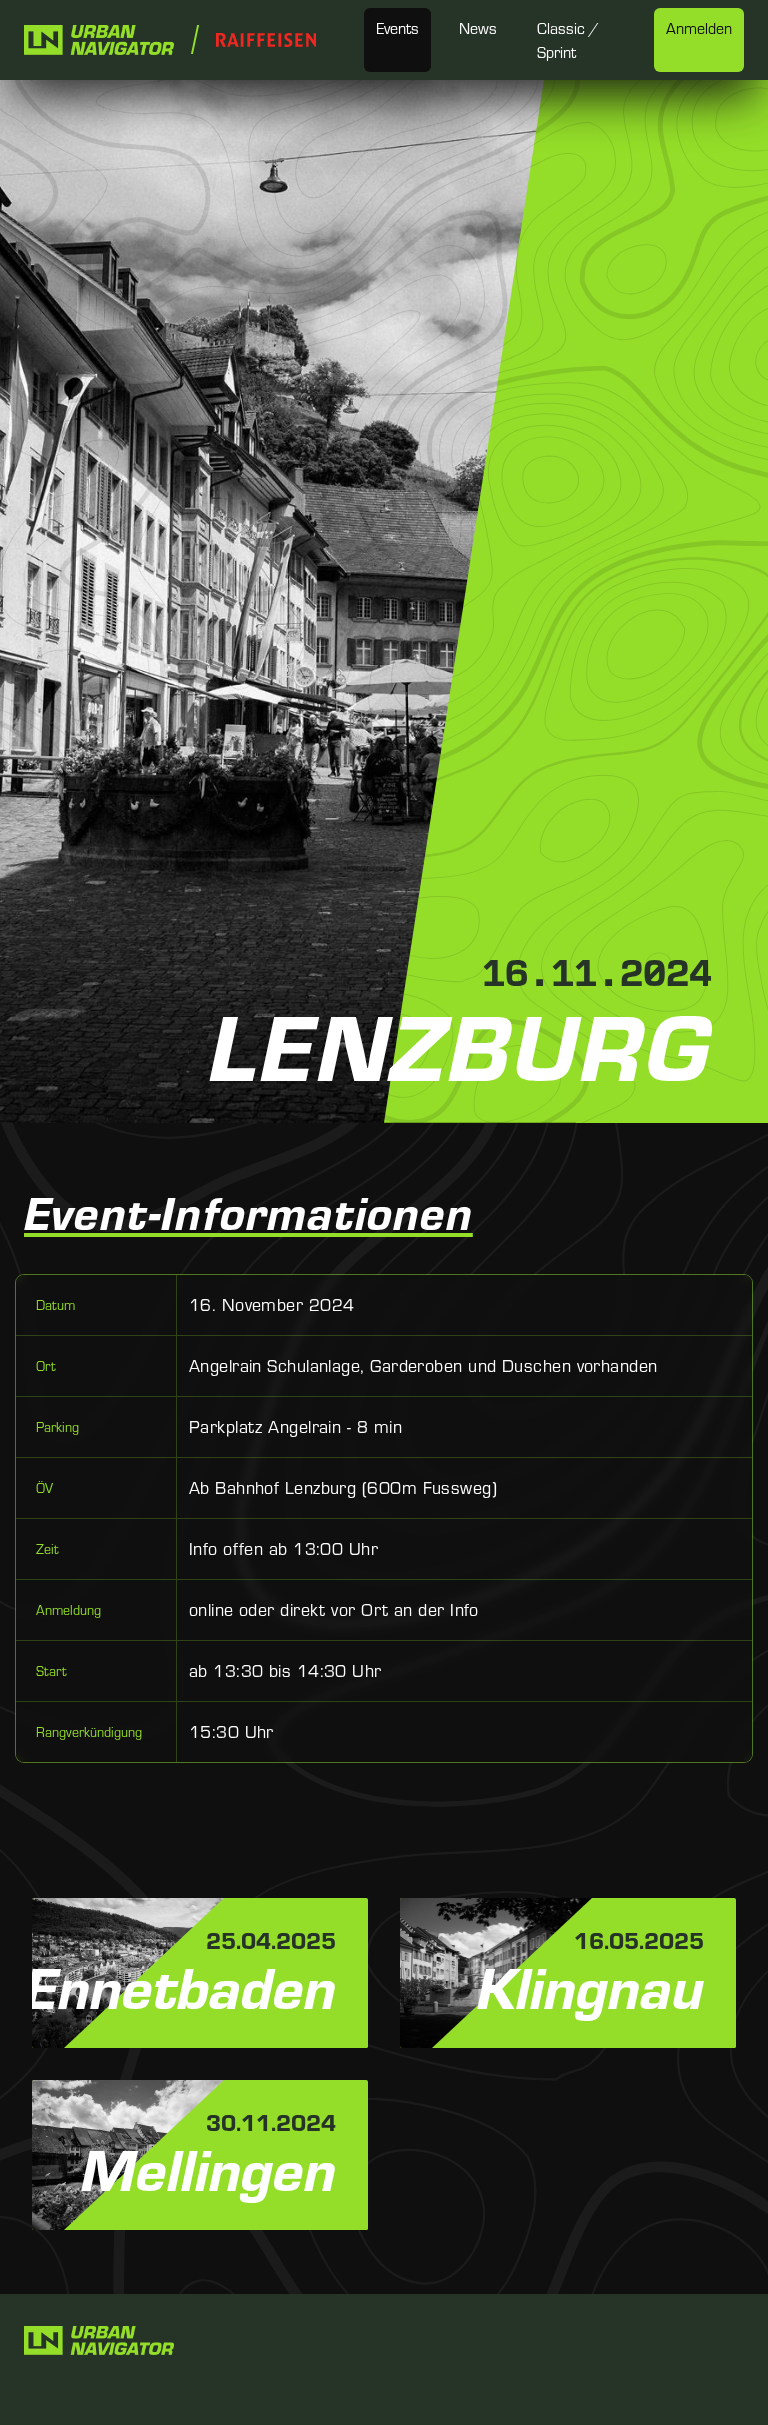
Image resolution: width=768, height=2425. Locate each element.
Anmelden (699, 28)
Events (397, 28)
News (478, 28)
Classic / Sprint (568, 40)
